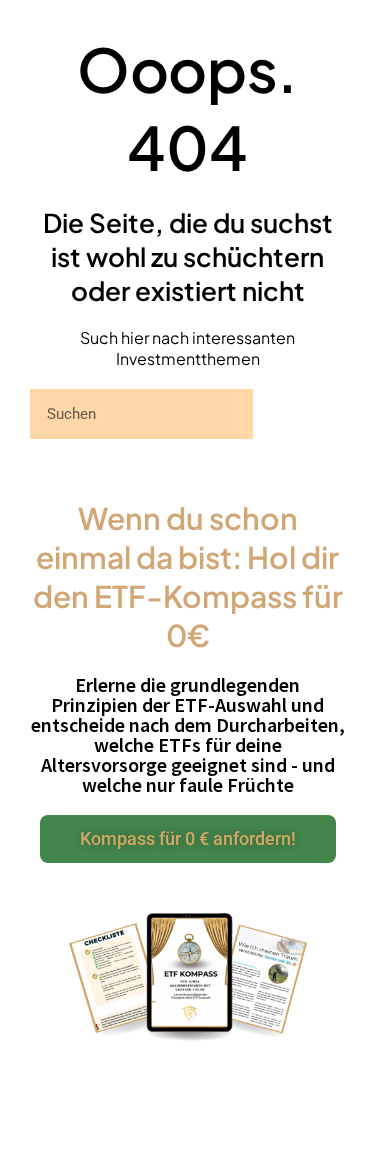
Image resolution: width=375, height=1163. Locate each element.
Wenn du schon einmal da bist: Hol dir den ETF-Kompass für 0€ (188, 576)
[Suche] (299, 414)
